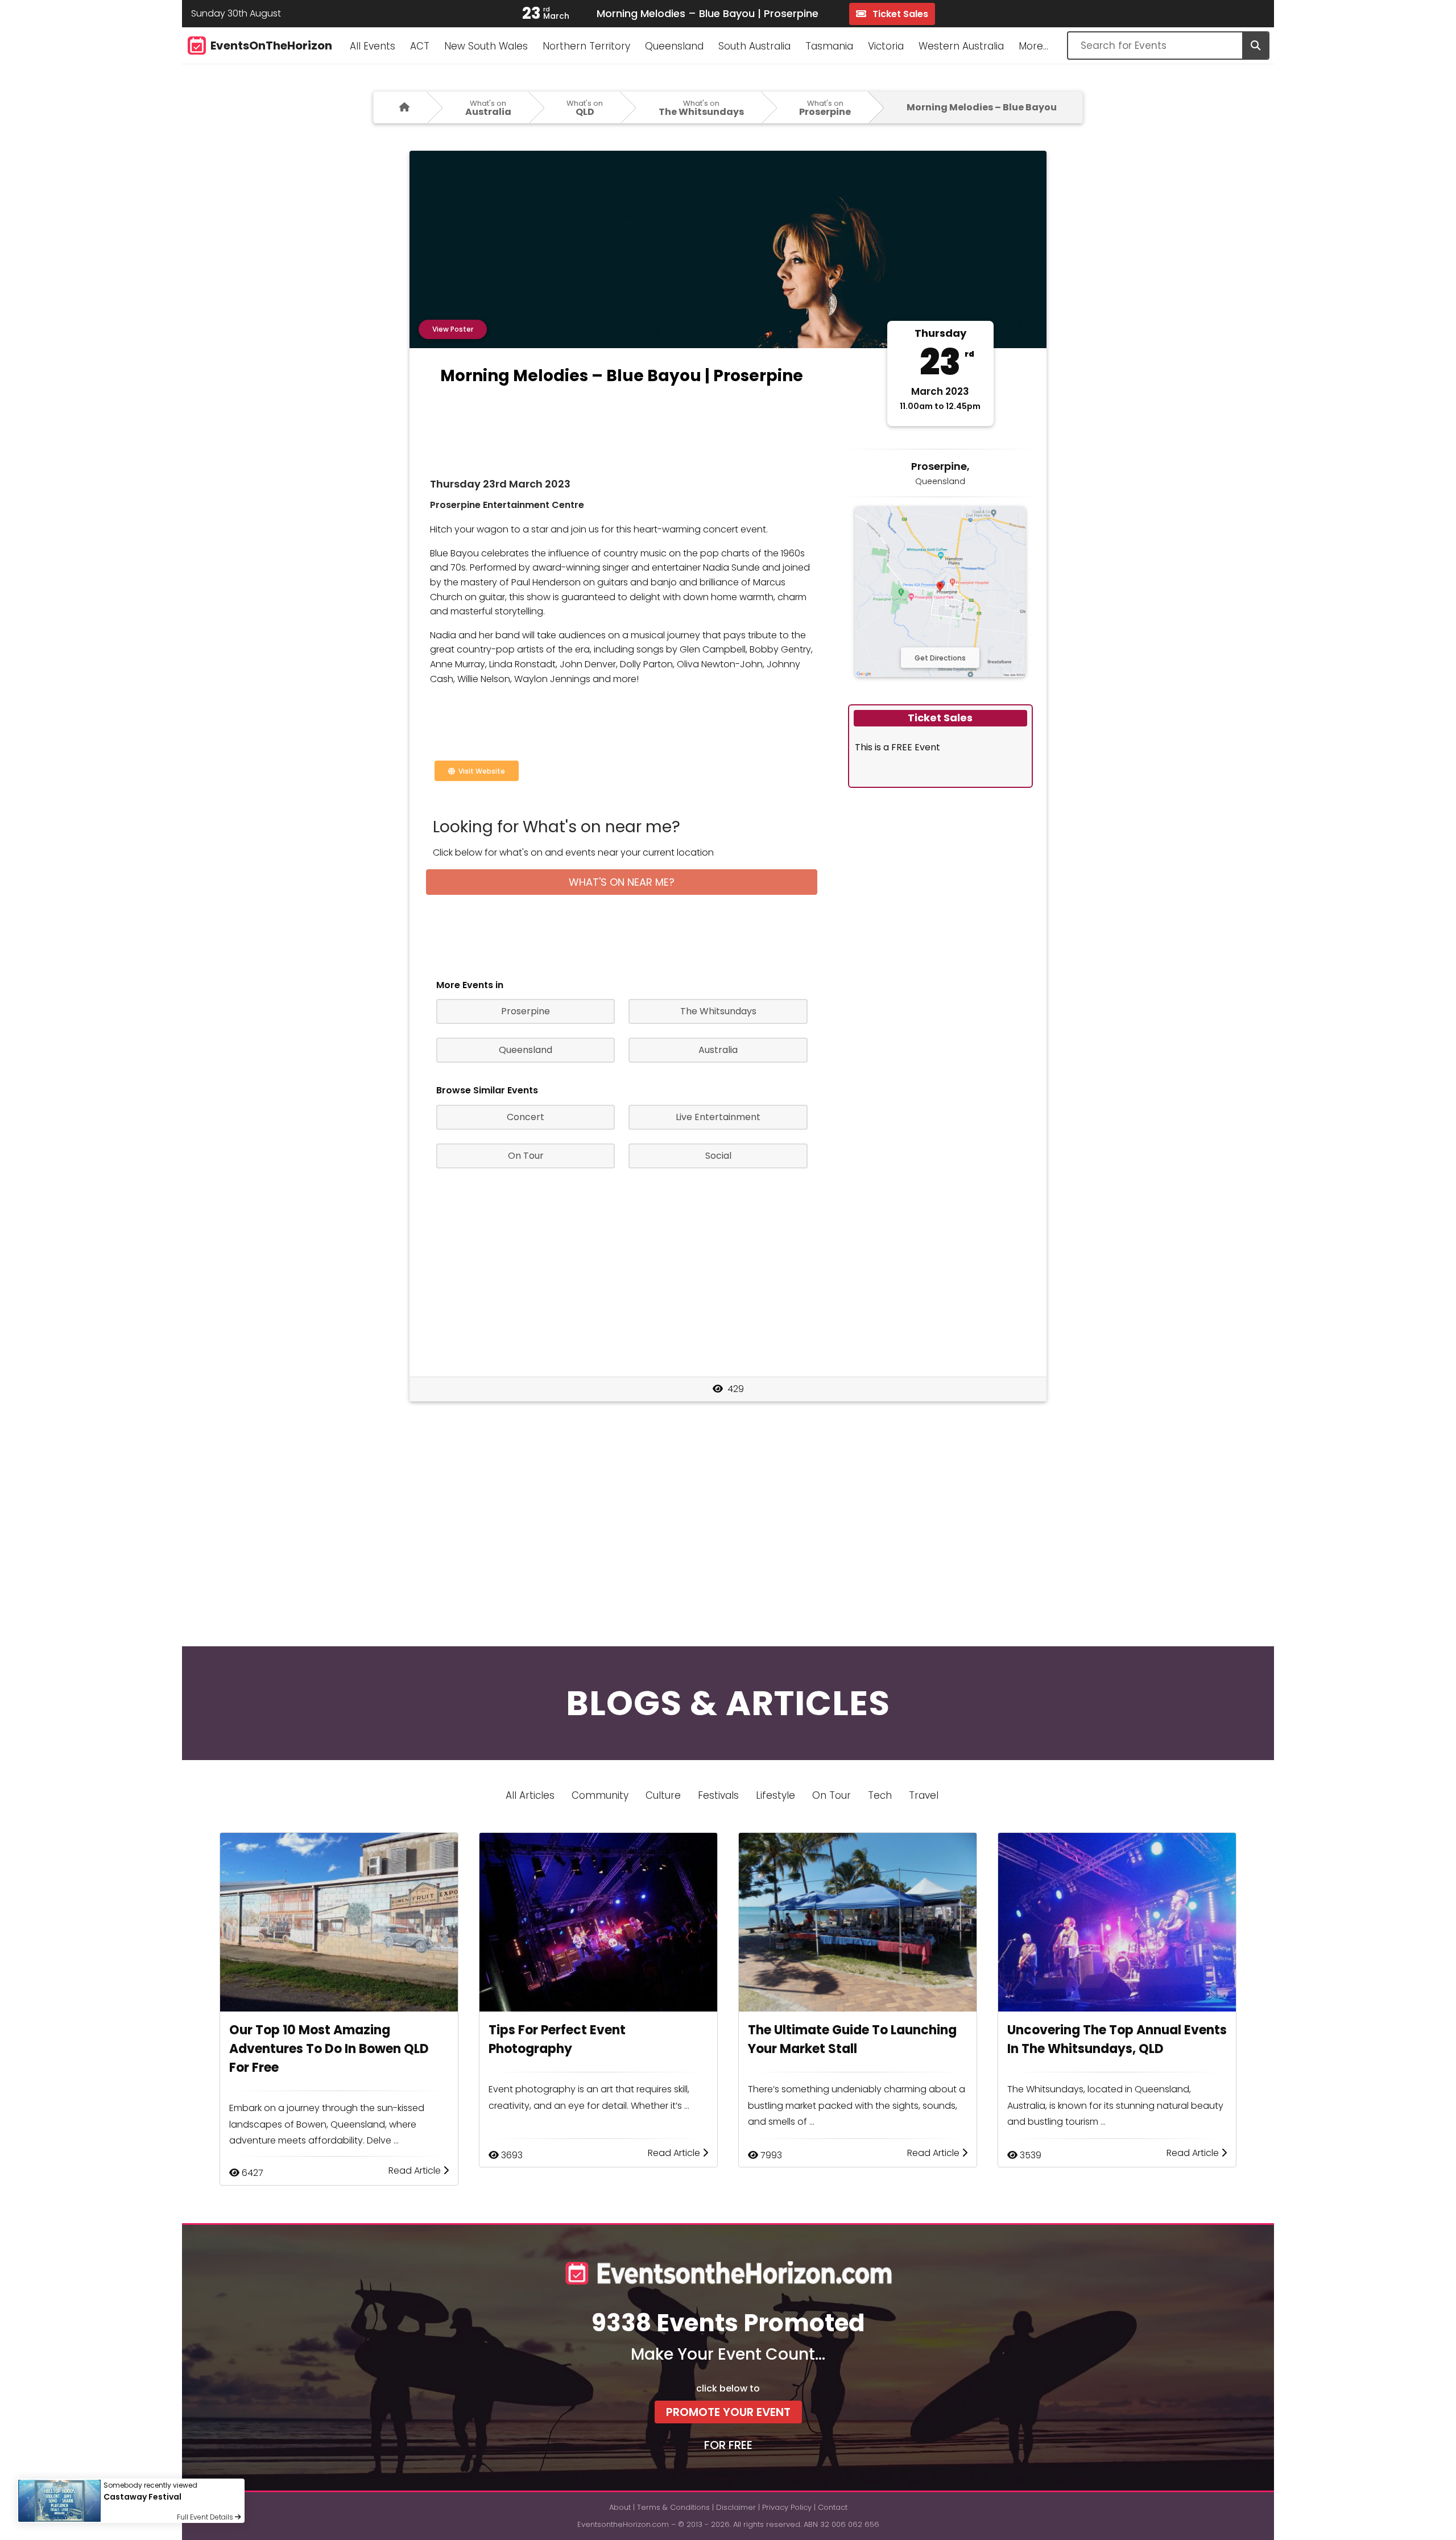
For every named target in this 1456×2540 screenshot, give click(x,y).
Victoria (886, 46)
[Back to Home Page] (400, 107)
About (620, 2507)
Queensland (674, 46)
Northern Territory (586, 46)
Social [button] (718, 1156)
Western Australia (961, 46)
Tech (880, 1795)
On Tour (832, 1795)
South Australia (754, 46)
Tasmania (829, 46)
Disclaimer (736, 2507)
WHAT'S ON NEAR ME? (622, 882)
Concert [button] (526, 1117)
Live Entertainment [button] (718, 1117)
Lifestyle (775, 1795)
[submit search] (1255, 46)
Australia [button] (718, 1050)
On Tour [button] (526, 1156)
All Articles (530, 1795)
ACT (420, 46)
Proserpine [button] (526, 1011)
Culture (663, 1795)
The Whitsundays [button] (718, 1011)
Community (600, 1795)
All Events (373, 46)
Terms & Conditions (673, 2507)
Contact (833, 2507)
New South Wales (486, 46)
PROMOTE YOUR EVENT (728, 2412)
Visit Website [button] (480, 771)
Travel (924, 1795)
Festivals (718, 1795)
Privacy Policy (787, 2507)
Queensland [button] (526, 1050)
